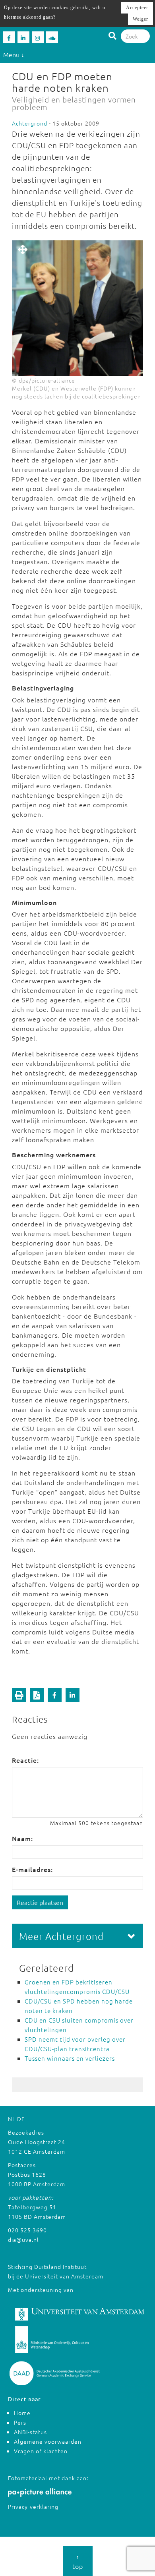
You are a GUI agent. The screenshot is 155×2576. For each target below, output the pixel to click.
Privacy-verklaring (33, 2506)
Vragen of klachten (41, 2451)
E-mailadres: (32, 1869)
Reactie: (25, 1760)
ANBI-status (30, 2432)
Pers (20, 2422)
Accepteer (137, 8)
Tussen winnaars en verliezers (70, 2058)
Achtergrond (30, 123)
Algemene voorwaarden (48, 2441)
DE (21, 2119)
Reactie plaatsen (40, 1902)
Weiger (140, 19)
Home (22, 2413)
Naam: (22, 1838)
